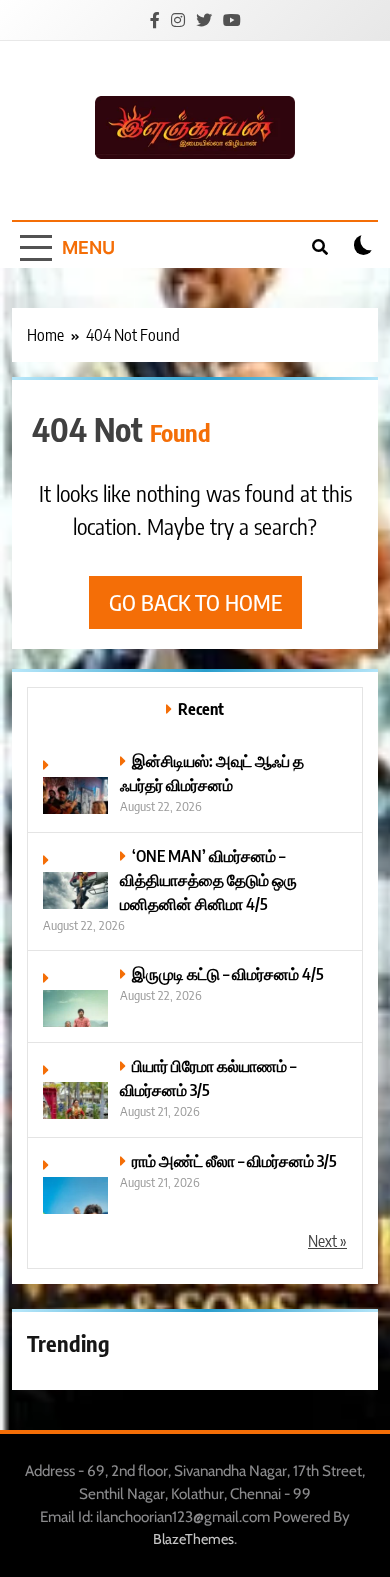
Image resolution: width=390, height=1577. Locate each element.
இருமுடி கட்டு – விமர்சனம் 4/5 (228, 973)
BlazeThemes (193, 1539)
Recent (201, 708)
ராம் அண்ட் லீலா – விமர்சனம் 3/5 (234, 1160)
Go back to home (195, 602)
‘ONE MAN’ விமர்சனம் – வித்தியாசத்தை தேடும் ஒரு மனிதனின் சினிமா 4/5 (208, 879)
